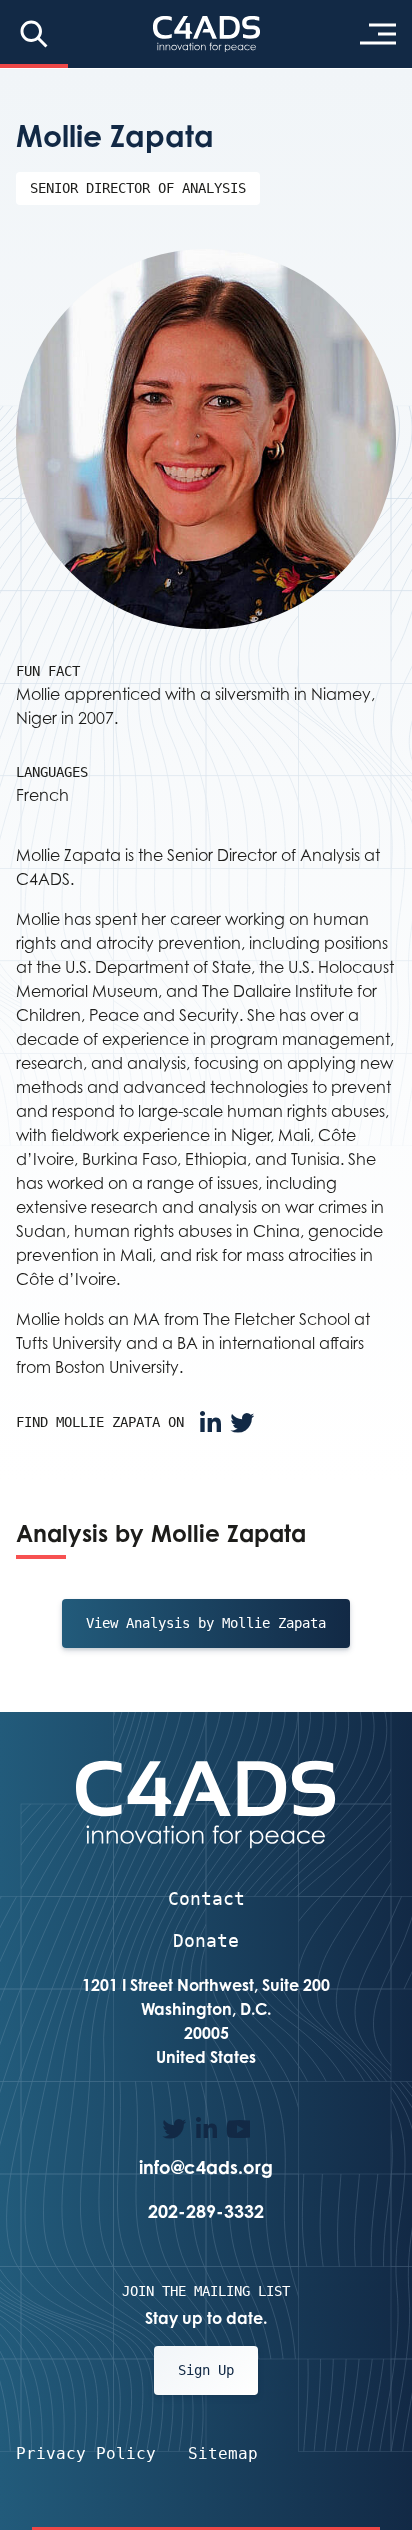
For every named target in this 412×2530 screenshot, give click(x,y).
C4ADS (206, 34)
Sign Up (206, 2370)
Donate (206, 1940)
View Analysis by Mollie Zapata (206, 1623)
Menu (378, 34)
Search (34, 34)
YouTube (238, 2129)
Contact (206, 1898)
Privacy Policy (86, 2453)
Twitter (242, 1423)
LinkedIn (210, 1423)
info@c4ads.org (206, 2167)
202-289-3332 (206, 2211)
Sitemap (223, 2453)
